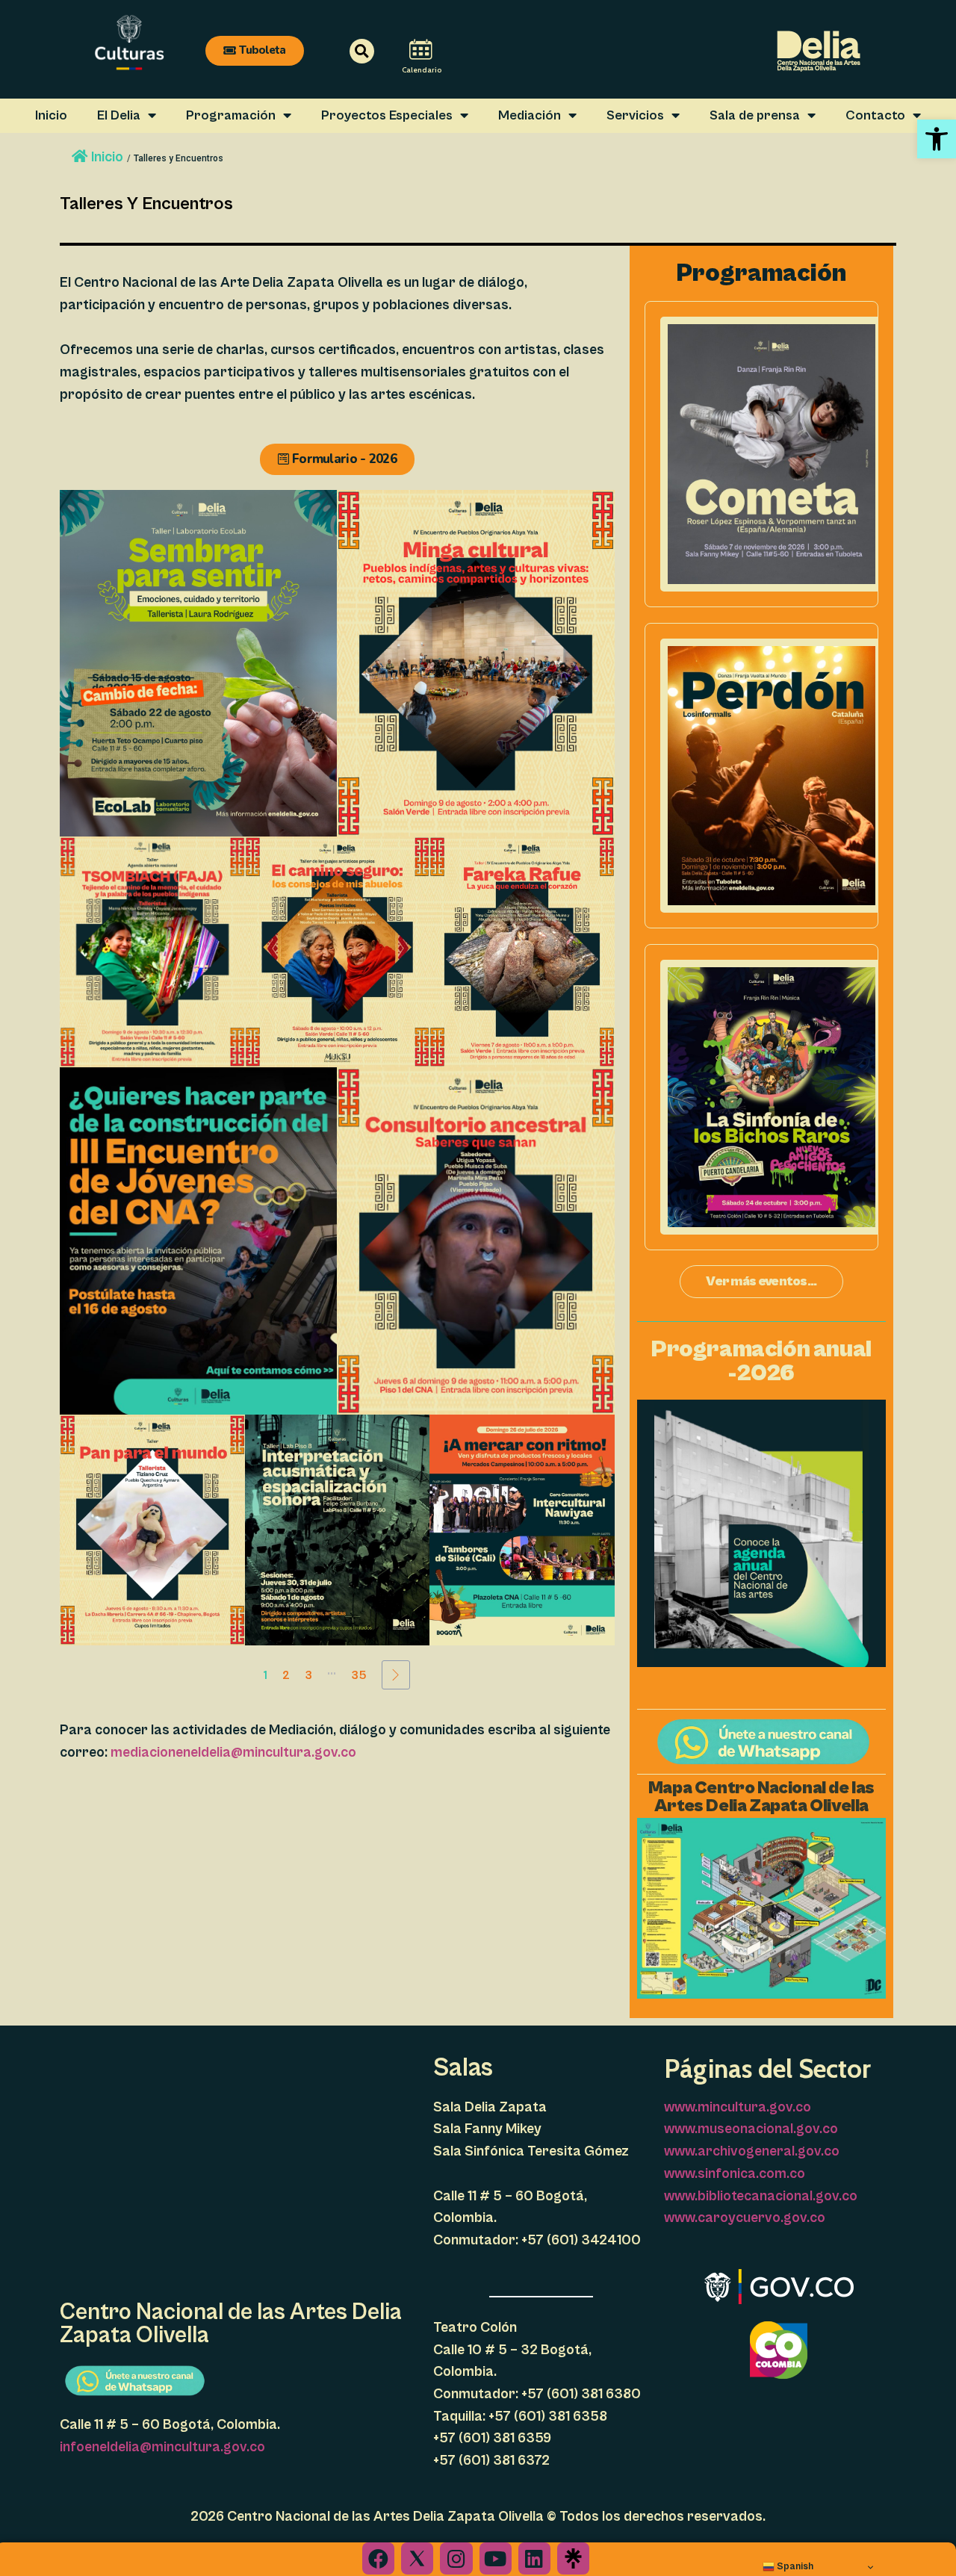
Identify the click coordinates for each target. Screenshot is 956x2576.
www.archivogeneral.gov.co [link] (752, 2151)
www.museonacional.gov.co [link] (751, 2129)
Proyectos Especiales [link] (387, 115)
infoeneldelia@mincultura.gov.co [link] (162, 2447)
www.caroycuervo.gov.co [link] (745, 2217)
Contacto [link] (875, 115)
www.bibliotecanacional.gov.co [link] (761, 2196)
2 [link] (286, 1675)
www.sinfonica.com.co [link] (735, 2173)
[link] (937, 139)
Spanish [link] (794, 2566)
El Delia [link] (119, 115)
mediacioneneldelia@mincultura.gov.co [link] (233, 1752)
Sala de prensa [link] (755, 115)
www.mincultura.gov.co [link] (738, 2107)
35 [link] (359, 1675)
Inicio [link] (51, 115)
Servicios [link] (635, 115)
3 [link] (308, 1675)
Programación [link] (231, 115)
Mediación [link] (530, 115)
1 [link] (266, 1675)
